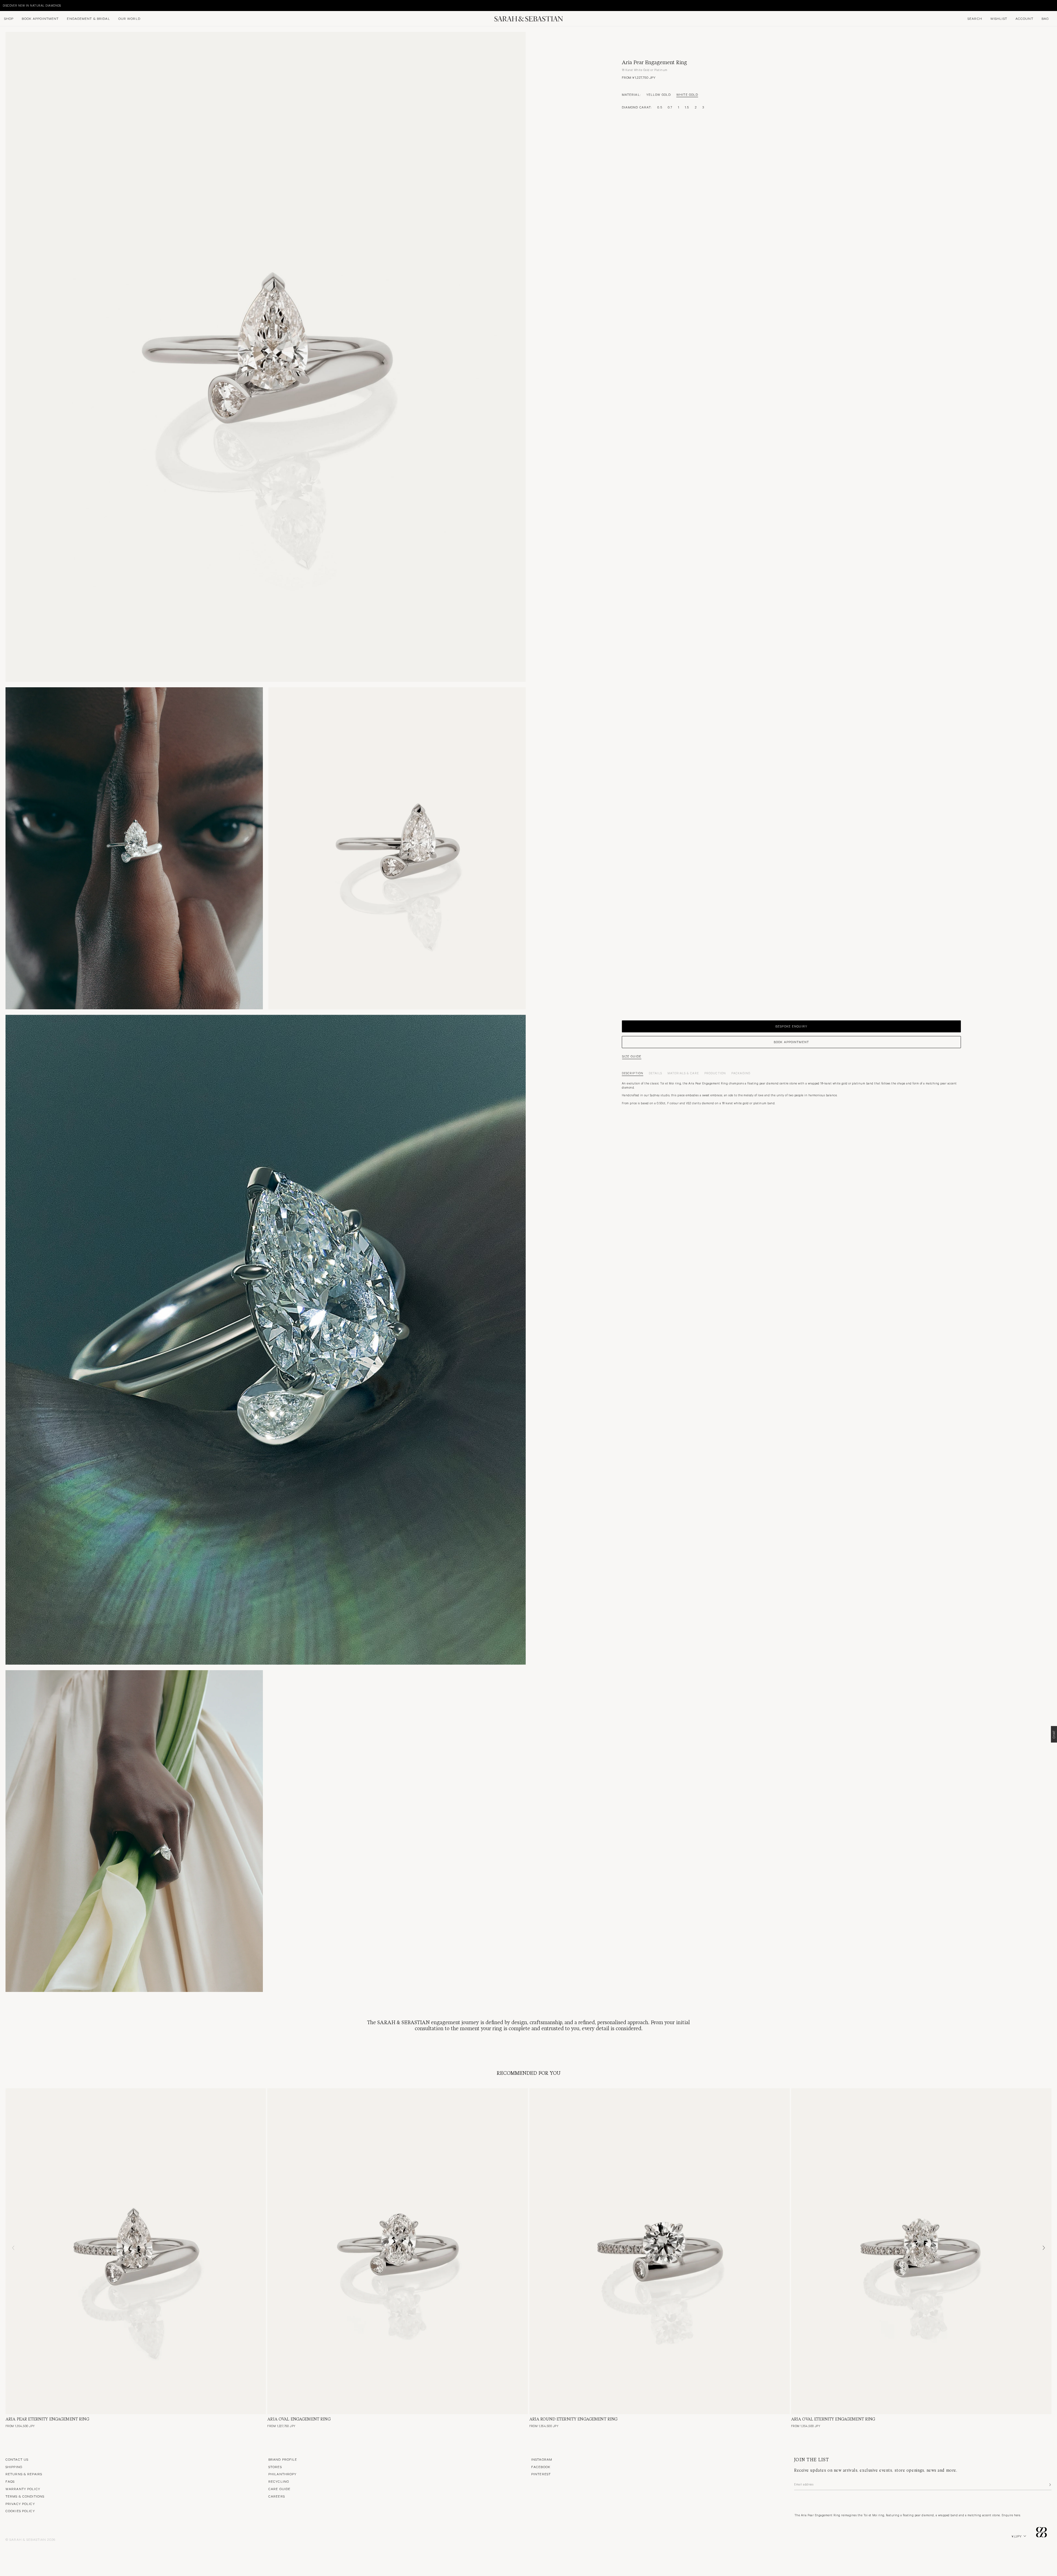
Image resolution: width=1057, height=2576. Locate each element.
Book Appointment (40, 18)
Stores (275, 2467)
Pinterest (541, 2474)
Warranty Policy (23, 2489)
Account (1024, 18)
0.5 (660, 107)
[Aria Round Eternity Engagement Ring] (660, 2251)
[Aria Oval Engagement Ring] (397, 2251)
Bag (1045, 18)
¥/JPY (1017, 2536)
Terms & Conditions (25, 2496)
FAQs (10, 2481)
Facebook (541, 2467)
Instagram (542, 2459)
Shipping (14, 2467)
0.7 (670, 107)
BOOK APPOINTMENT (791, 1042)
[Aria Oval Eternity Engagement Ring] (921, 2251)
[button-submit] (1050, 2485)
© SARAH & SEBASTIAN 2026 (30, 2539)
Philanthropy (282, 2474)
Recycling (279, 2481)
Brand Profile (283, 2459)
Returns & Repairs (24, 2474)
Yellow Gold (659, 95)
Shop (9, 18)
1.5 (687, 107)
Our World (129, 18)
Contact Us (17, 2459)
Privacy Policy (20, 2504)
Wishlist (999, 18)
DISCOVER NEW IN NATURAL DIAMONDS (32, 5)
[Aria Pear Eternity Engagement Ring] (136, 2251)
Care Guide (279, 2489)
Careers (277, 2496)
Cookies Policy (20, 2511)
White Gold (687, 95)
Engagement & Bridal (88, 18)
